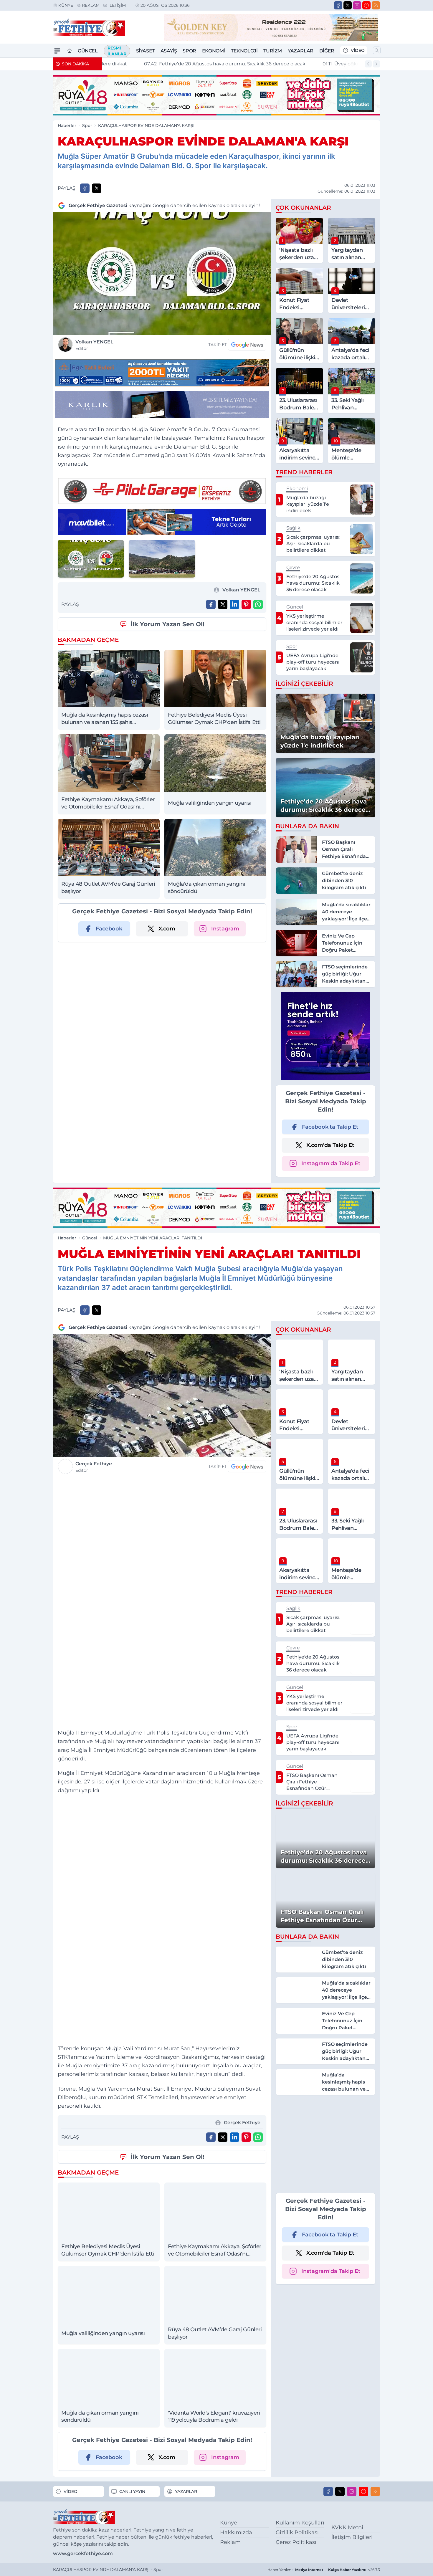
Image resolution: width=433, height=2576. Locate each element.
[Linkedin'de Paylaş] (234, 604)
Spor (189, 51)
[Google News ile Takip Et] (247, 345)
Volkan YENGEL (94, 345)
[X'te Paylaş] (97, 188)
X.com (167, 929)
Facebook (109, 929)
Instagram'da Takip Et (331, 1163)
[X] (348, 5)
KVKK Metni (347, 2527)
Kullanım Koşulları (300, 2523)
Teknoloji (244, 51)
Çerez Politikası (296, 2542)
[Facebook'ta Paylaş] (85, 188)
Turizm (273, 51)
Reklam (91, 5)
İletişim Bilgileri (352, 2537)
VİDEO (358, 50)
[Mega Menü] (57, 51)
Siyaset (145, 51)
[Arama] (377, 50)
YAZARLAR (186, 2491)
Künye (66, 5)
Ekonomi (214, 51)
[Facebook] (338, 5)
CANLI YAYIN (132, 2491)
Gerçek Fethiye (94, 1467)
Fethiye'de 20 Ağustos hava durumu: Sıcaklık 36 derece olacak (187, 64)
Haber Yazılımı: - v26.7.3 (324, 2570)
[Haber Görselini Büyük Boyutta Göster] (162, 274)
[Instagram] (357, 5)
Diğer (327, 51)
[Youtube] (366, 5)
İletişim (117, 5)
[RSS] (376, 5)
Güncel (88, 51)
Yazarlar (301, 51)
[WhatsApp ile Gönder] (258, 604)
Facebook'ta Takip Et (330, 1127)
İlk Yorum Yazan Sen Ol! (167, 624)
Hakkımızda (236, 2532)
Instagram (225, 929)
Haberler (67, 125)
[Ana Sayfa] (70, 51)
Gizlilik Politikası (297, 2532)
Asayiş (169, 51)
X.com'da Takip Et (330, 1145)
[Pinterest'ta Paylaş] (246, 604)
